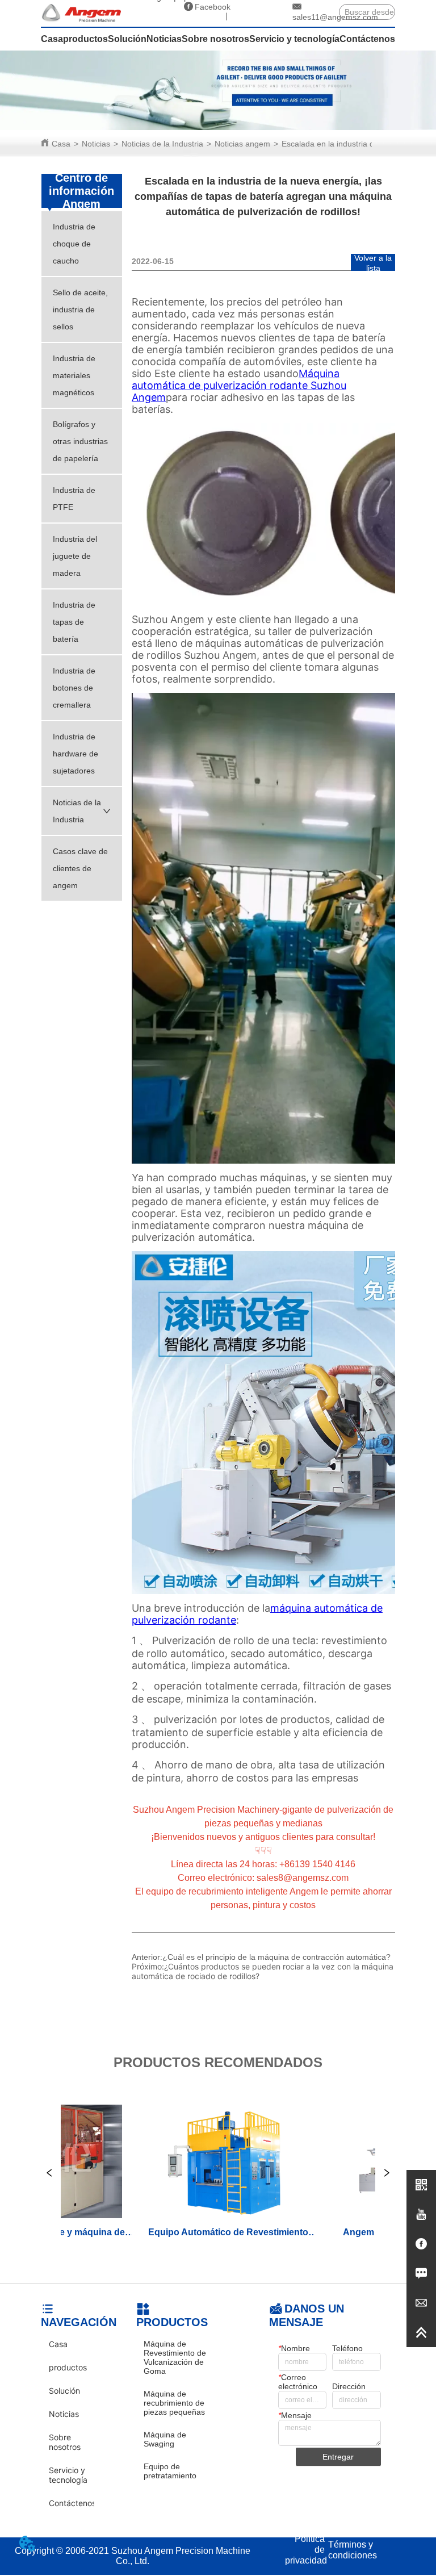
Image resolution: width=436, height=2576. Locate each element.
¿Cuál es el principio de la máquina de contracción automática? (276, 1957)
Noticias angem (242, 144)
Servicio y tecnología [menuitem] (294, 39)
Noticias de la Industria (162, 144)
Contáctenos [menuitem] (367, 39)
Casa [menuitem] (52, 39)
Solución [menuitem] (127, 39)
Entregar (338, 2457)
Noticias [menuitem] (164, 39)
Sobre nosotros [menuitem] (215, 39)
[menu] (218, 39)
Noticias (96, 144)
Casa (61, 144)
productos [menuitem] (85, 39)
